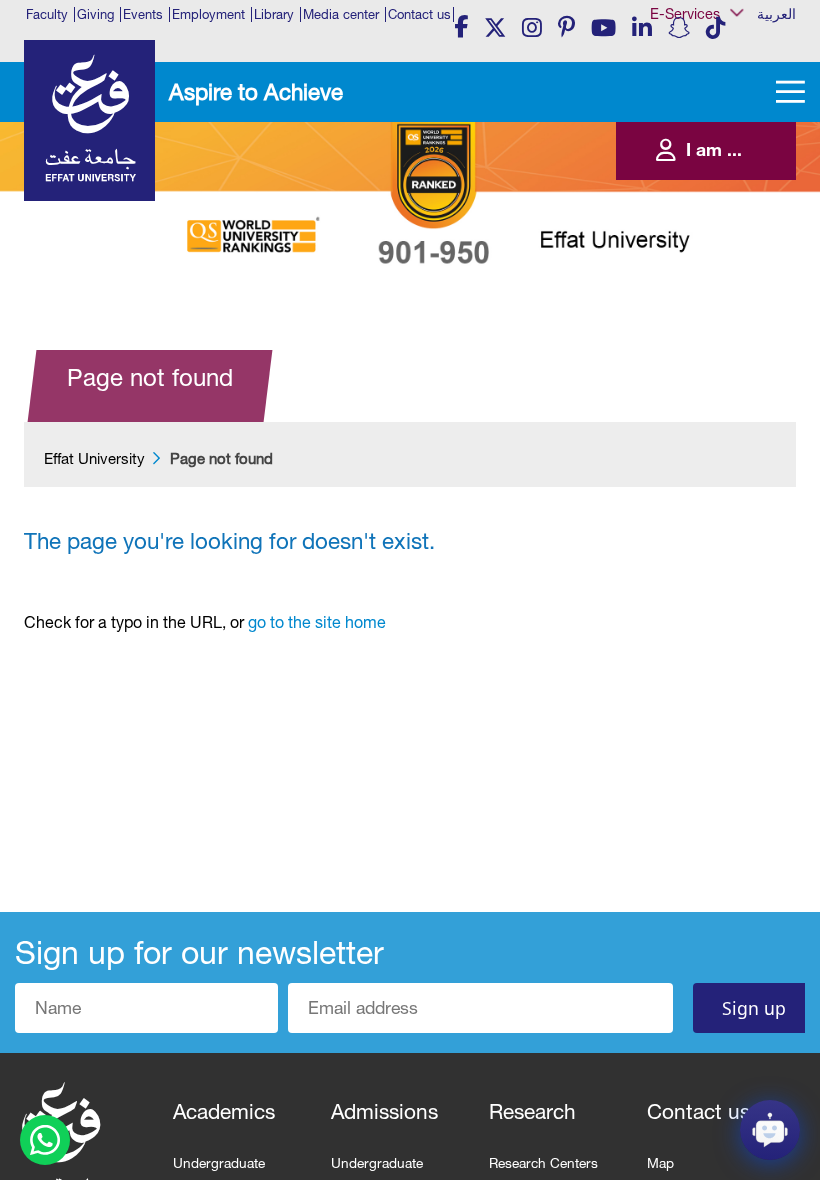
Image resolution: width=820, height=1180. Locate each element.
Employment (208, 14)
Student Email (702, 317)
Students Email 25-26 (720, 297)
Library (274, 14)
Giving (95, 14)
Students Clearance (717, 276)
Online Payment (707, 235)
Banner (687, 52)
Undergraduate (219, 1163)
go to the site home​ (317, 622)
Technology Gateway (720, 337)
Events (143, 14)
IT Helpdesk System (717, 195)
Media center (341, 14)
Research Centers (543, 1163)
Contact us (419, 14)
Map (660, 1163)
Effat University (94, 458)
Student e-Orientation (720, 256)
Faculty (47, 14)
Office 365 (694, 215)
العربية (776, 14)
